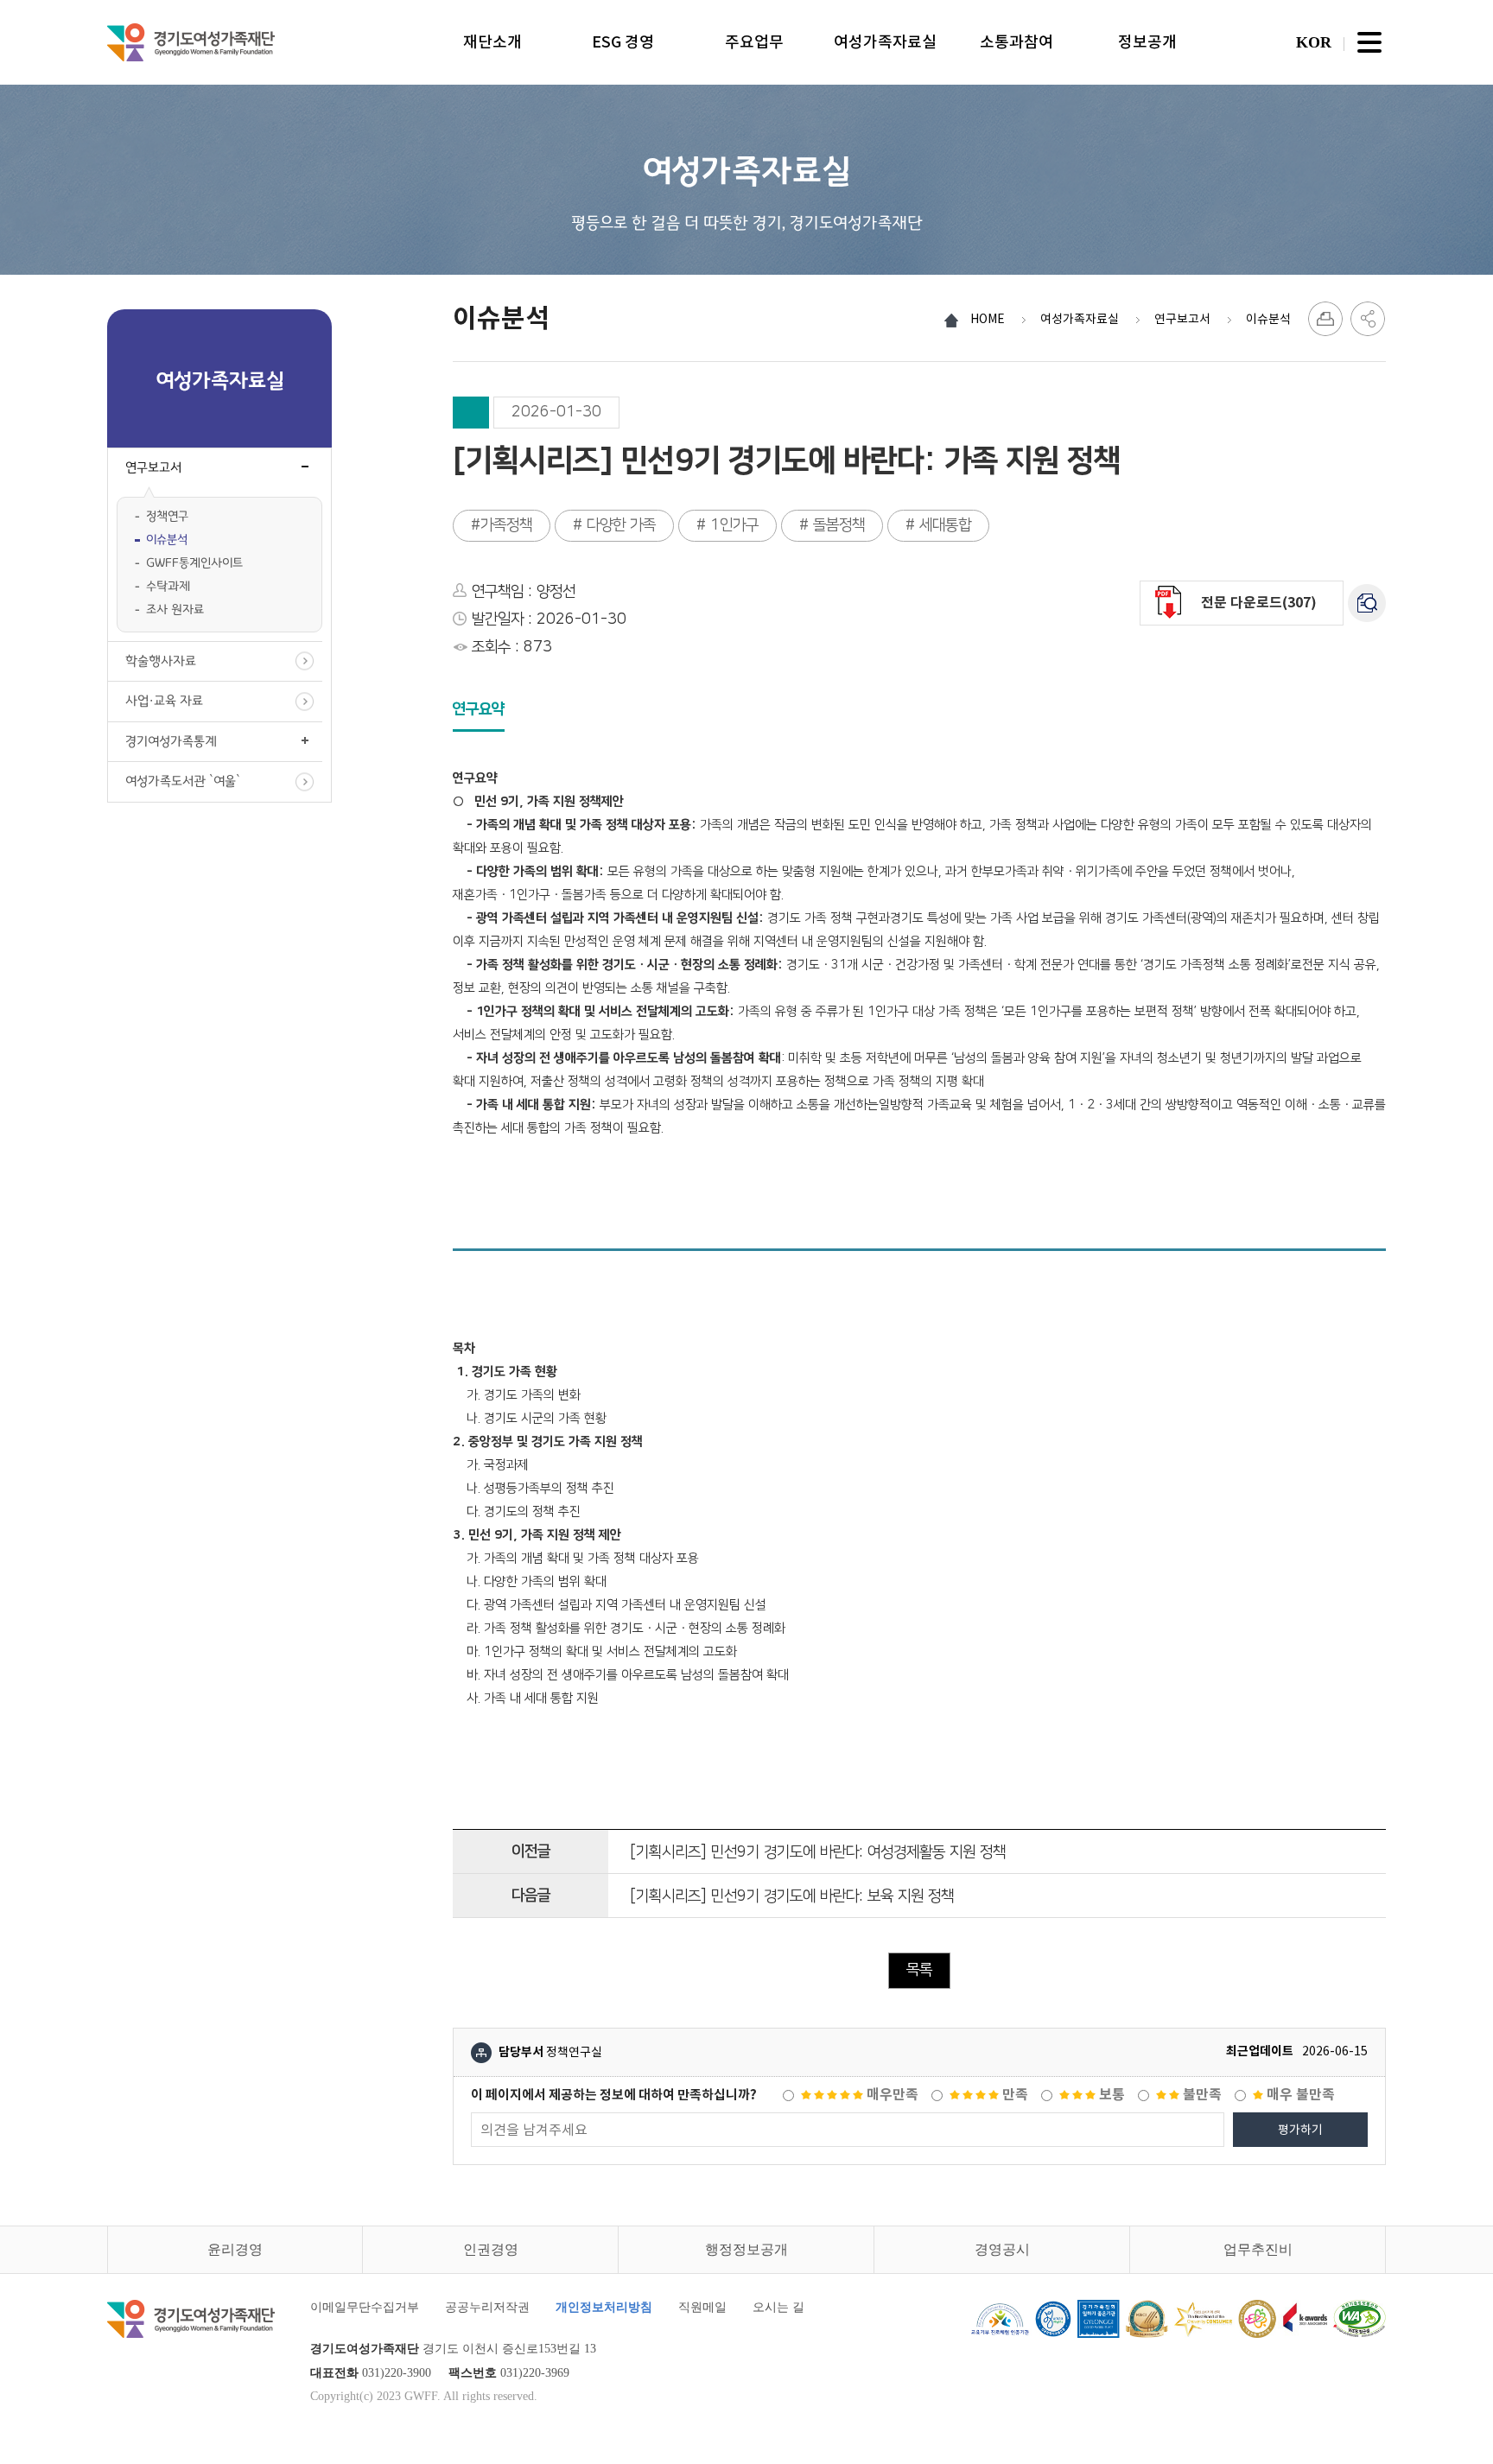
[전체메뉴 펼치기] (1369, 42)
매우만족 (891, 2095)
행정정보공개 (746, 2249)
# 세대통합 (938, 525)
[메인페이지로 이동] (191, 42)
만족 (1013, 2095)
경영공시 (1002, 2249)
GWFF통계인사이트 (194, 563)
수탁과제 (168, 586)
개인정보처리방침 (604, 2307)
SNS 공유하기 (1368, 319)
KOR (1314, 42)
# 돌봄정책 (832, 525)
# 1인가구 (727, 525)
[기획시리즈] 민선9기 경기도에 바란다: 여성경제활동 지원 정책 (818, 1852)
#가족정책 (502, 525)
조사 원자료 (175, 610)
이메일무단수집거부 (365, 2307)
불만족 (1201, 2095)
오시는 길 (778, 2307)
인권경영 (491, 2249)
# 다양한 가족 (614, 525)
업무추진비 (1258, 2249)
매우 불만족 (1299, 2095)
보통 (1110, 2095)
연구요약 (479, 709)
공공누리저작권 (487, 2307)
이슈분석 (167, 540)
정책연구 (167, 516)
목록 (919, 1970)
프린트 (1325, 319)
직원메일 (702, 2307)
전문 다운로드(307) (1259, 603)
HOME (988, 319)
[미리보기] (1367, 603)
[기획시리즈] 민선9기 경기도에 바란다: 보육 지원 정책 (792, 1896)
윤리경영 (235, 2249)
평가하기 (1300, 2130)
